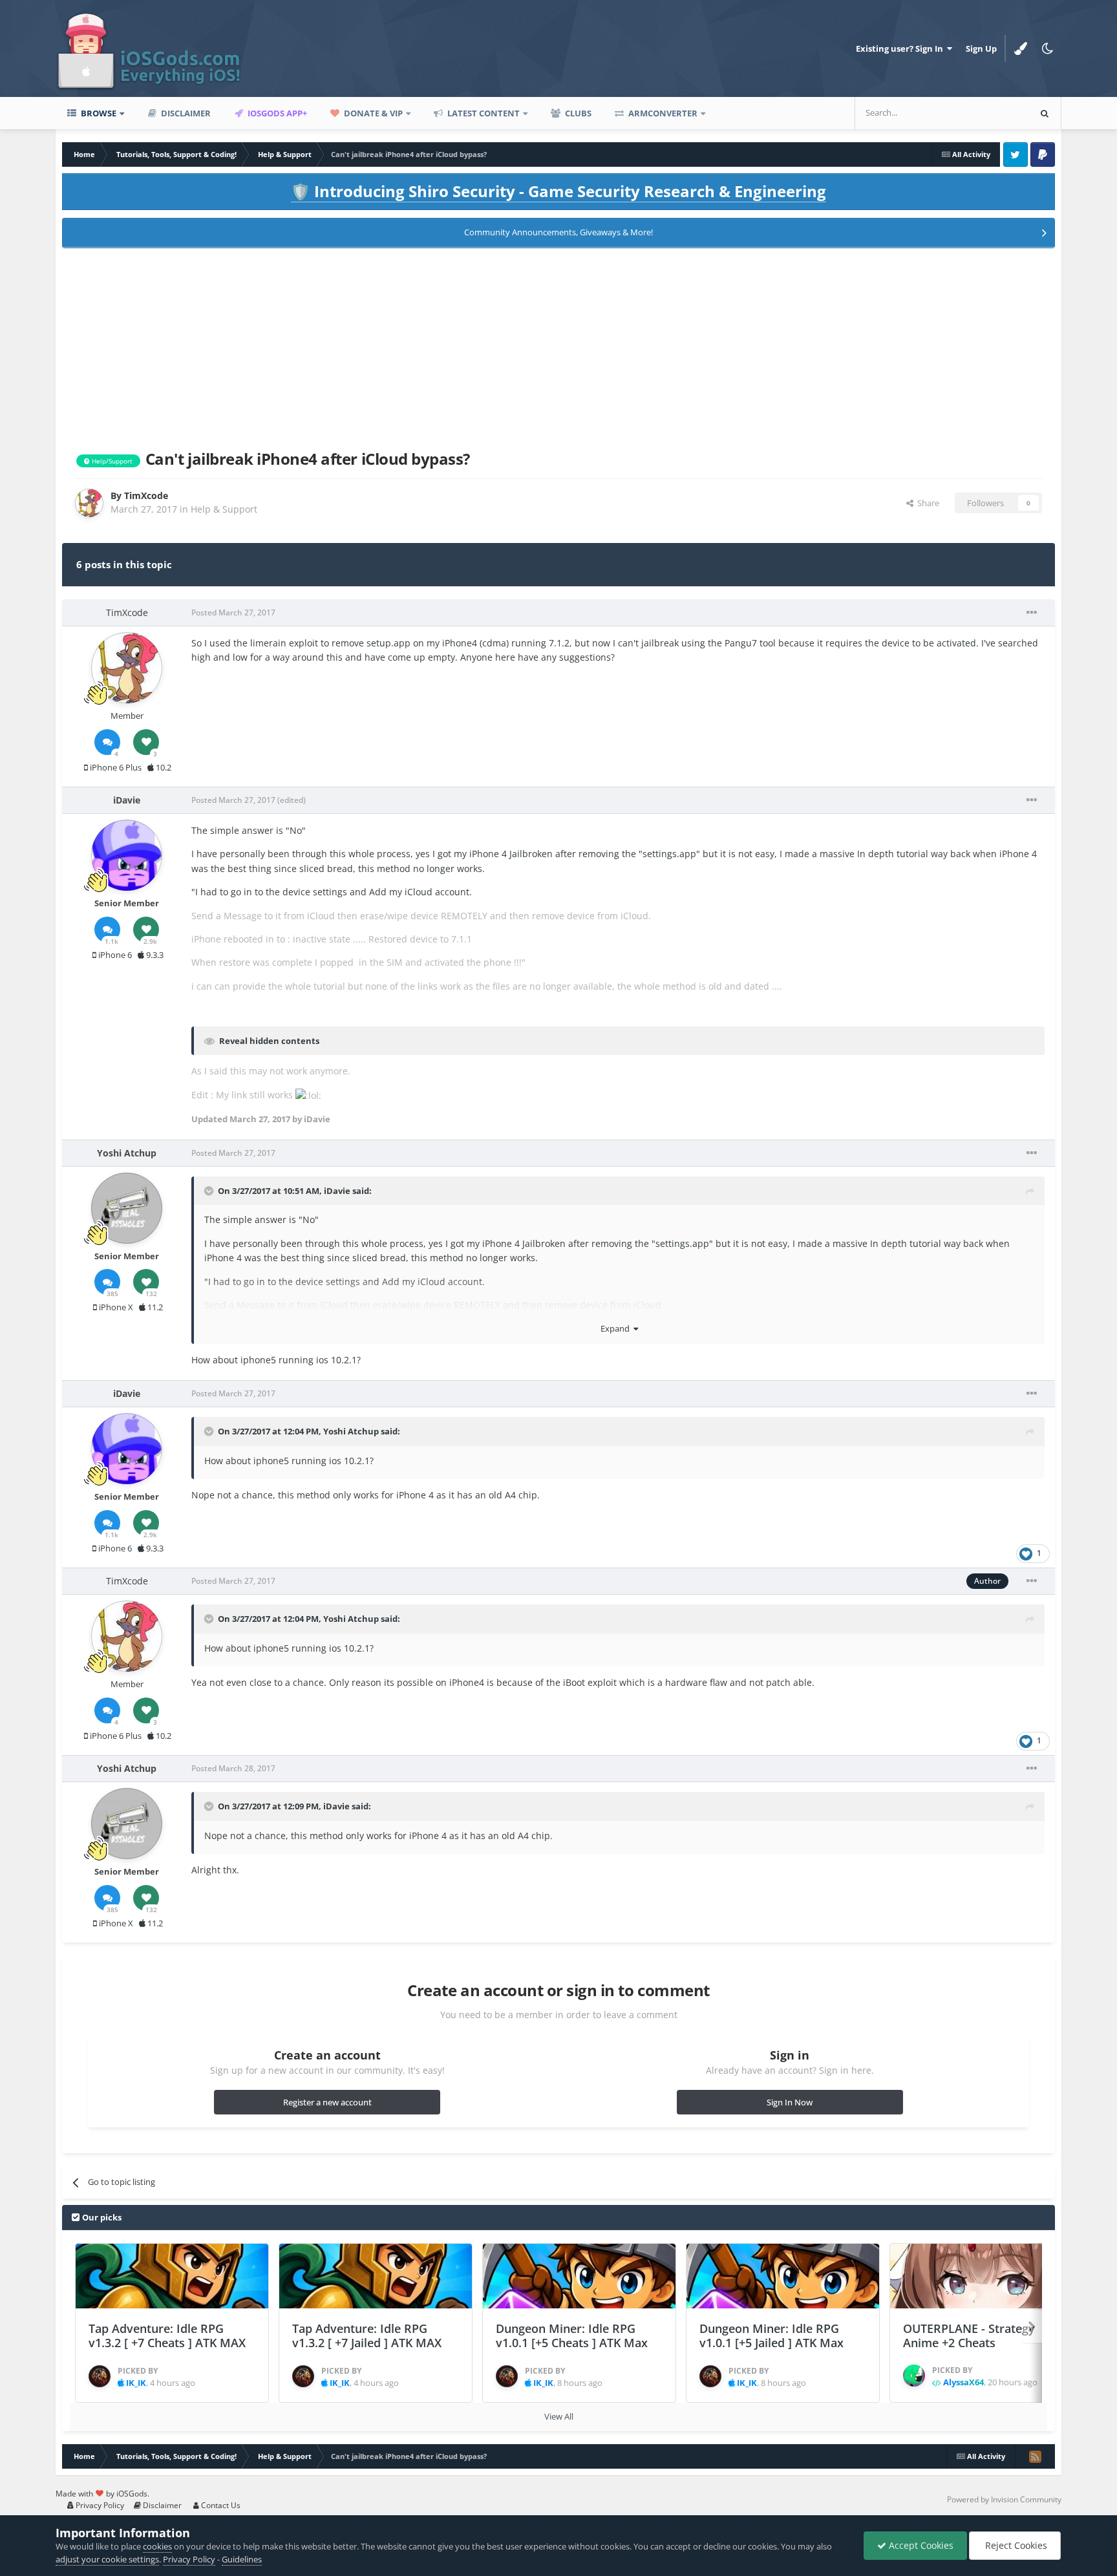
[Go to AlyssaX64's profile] (914, 2376)
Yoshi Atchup (351, 1431)
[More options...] (1032, 613)
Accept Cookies (920, 2545)
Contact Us (220, 2505)
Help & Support (224, 509)
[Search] (1045, 113)
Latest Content (483, 113)
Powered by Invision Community (1004, 2499)
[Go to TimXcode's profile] (89, 503)
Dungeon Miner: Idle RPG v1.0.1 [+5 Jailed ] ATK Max (771, 2336)
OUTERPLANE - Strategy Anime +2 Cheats (969, 2336)
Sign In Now (790, 2102)
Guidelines (242, 2559)
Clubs (577, 113)
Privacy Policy (99, 2505)
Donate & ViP (372, 113)
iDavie (337, 1191)
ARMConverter (662, 113)
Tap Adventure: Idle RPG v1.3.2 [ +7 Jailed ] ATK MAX (367, 2336)
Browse (98, 113)
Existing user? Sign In (901, 48)
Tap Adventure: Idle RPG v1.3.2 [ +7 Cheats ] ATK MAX (167, 2336)
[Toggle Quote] (210, 1191)
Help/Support (111, 461)
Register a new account (327, 2102)
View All (559, 2416)
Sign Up (981, 48)
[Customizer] (1021, 48)
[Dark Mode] (1048, 48)
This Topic (992, 113)
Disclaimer (185, 113)
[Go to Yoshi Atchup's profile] (127, 1208)
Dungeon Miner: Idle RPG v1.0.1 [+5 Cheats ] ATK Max (572, 2336)
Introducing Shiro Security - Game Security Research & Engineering (558, 191)
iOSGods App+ (276, 113)
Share (926, 503)
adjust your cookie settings (107, 2559)
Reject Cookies (1015, 2545)
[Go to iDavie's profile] (127, 855)
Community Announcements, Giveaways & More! (558, 232)
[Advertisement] (558, 346)
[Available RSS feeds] (1035, 2456)
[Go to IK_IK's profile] (100, 2376)
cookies (157, 2546)
